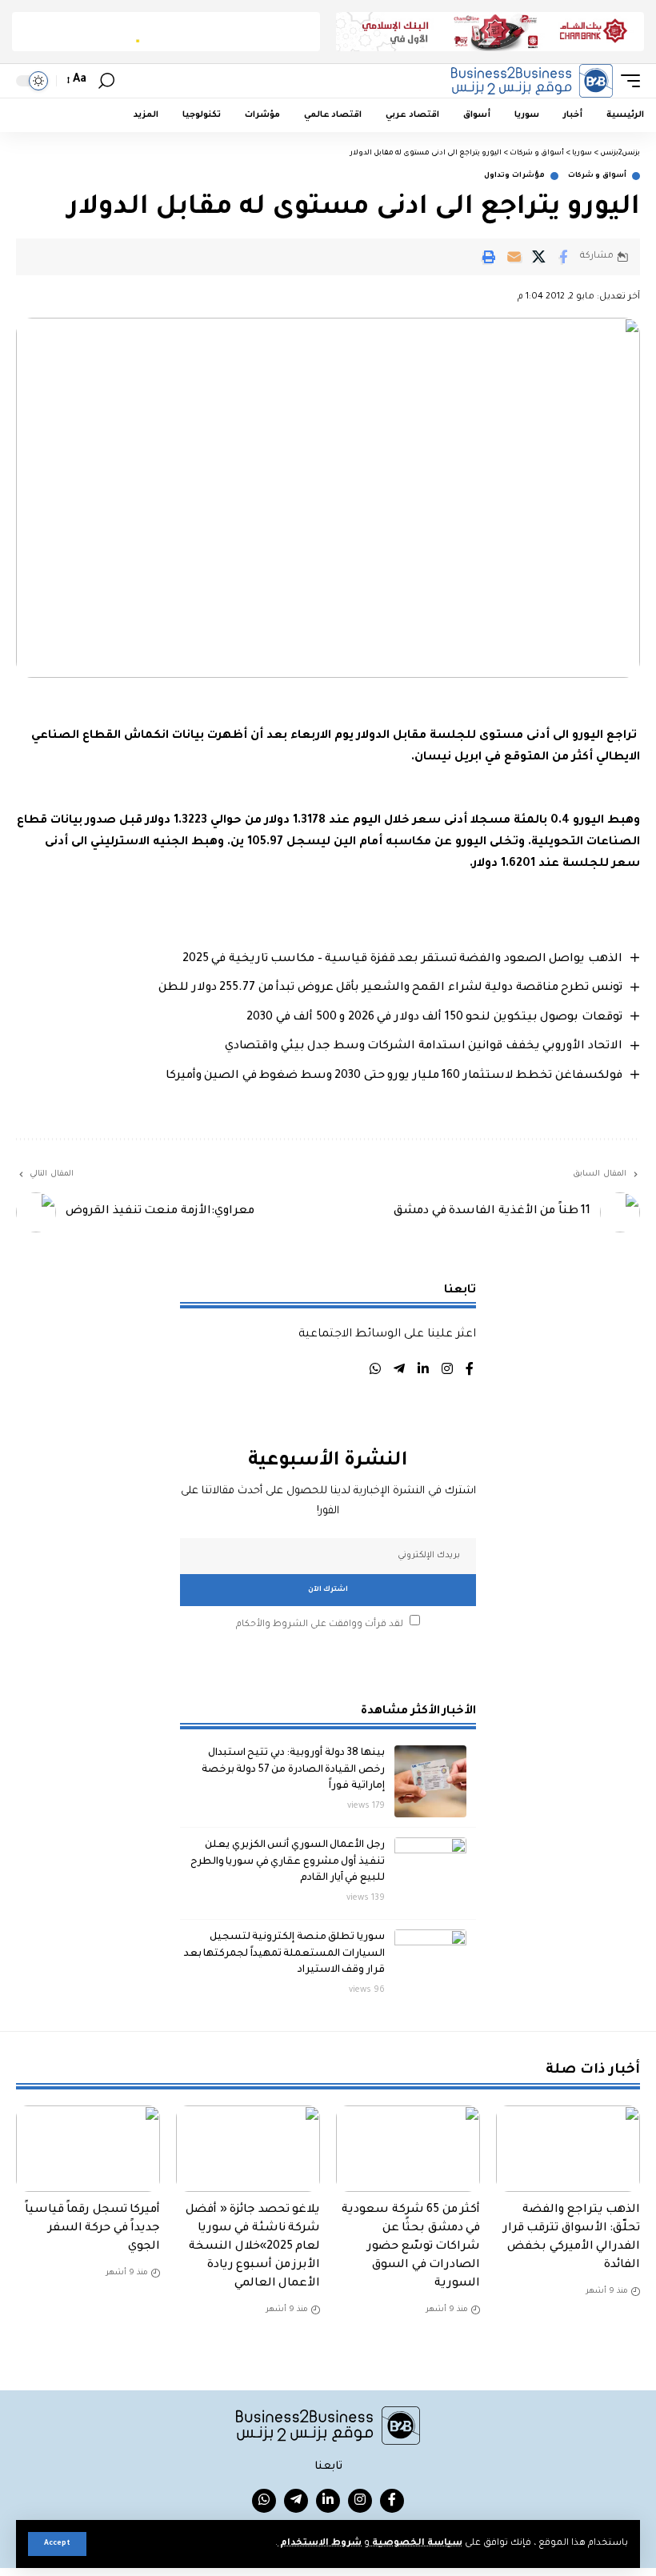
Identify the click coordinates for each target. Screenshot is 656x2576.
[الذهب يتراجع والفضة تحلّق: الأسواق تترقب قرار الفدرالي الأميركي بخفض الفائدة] (568, 2149)
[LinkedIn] (423, 1371)
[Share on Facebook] (563, 257)
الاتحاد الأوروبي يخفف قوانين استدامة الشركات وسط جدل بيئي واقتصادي (424, 1047)
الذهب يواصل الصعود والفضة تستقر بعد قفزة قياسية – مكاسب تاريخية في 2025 (402, 959)
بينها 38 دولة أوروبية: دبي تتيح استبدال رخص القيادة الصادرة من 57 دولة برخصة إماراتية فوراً (293, 1770)
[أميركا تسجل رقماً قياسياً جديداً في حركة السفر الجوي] (88, 2149)
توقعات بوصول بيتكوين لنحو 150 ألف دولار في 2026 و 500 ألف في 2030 (434, 1018)
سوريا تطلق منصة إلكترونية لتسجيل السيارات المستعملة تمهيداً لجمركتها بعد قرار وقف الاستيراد (284, 1954)
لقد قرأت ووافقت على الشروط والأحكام (320, 1624)
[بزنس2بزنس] (532, 81)
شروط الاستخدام (320, 2544)
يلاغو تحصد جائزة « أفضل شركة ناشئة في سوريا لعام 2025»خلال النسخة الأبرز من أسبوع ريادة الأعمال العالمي (253, 2247)
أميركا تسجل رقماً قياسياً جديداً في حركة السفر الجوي (93, 2229)
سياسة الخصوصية (416, 2544)
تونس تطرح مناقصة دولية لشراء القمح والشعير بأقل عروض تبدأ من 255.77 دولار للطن (390, 988)
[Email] (514, 257)
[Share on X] (538, 257)
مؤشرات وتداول (514, 176)
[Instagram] (447, 1371)
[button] (57, 2544)
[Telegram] (399, 1371)
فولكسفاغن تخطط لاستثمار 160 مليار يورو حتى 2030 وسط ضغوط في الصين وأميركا (394, 1076)
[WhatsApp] (375, 1371)
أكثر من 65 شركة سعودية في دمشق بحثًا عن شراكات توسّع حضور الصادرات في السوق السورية (411, 2247)
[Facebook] (470, 1371)
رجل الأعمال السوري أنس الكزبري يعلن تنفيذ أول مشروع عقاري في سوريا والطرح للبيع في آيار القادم (288, 1862)
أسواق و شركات (597, 176)
